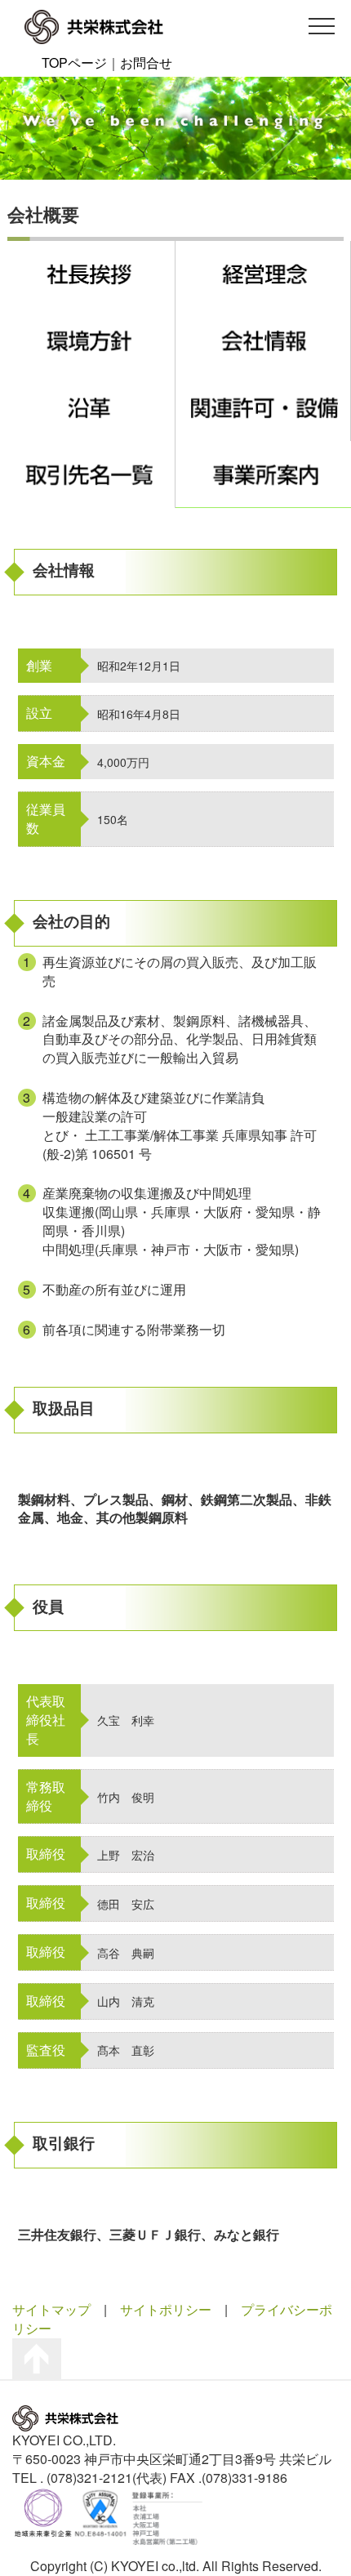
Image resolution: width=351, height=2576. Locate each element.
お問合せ (146, 62)
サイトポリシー (166, 2309)
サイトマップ (51, 2309)
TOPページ (74, 62)
